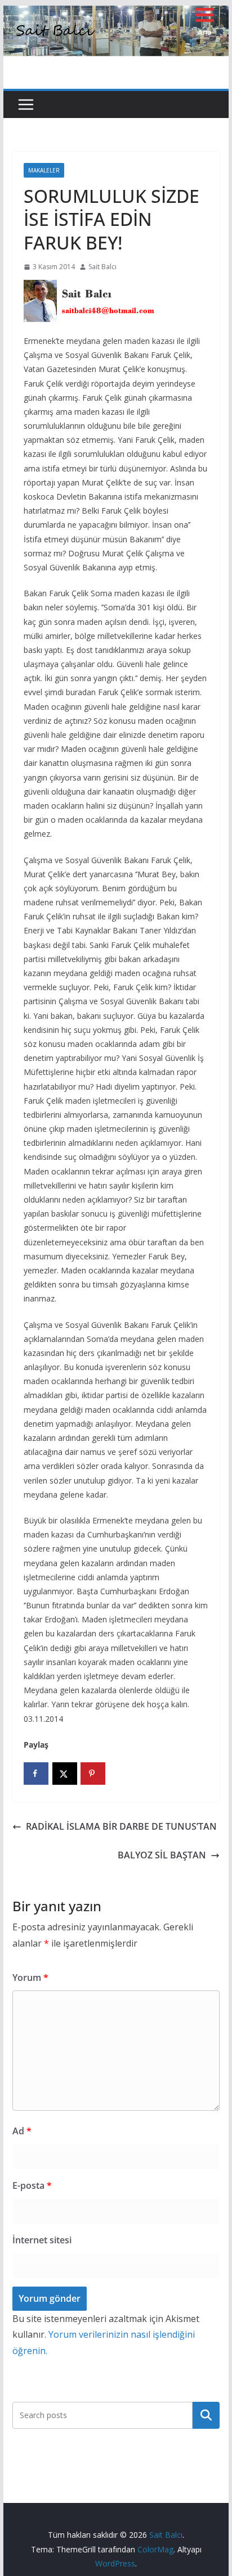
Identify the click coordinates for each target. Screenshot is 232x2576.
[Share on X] (65, 1774)
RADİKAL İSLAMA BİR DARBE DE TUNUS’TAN (121, 1826)
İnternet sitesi (42, 2240)
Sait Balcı (102, 267)
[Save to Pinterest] (93, 1774)
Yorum (30, 1978)
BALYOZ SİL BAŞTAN (162, 1855)
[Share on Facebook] (36, 1774)
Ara (206, 2415)
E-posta (32, 2185)
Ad (22, 2131)
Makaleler (44, 170)
